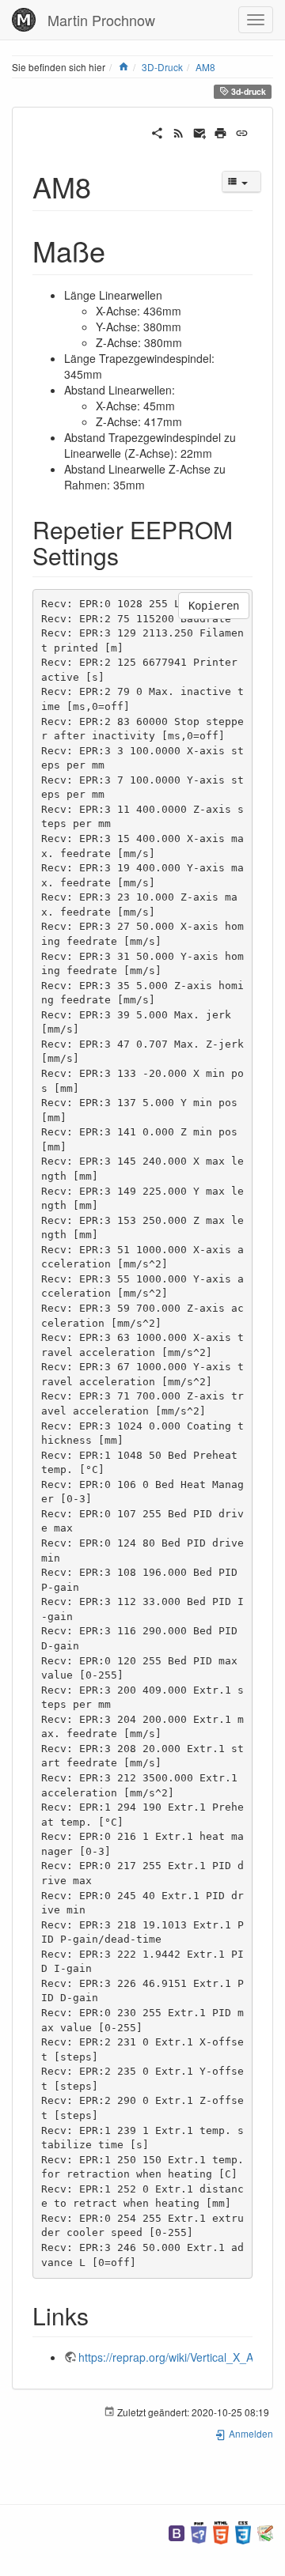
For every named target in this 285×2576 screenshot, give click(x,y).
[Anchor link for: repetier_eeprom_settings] (131, 555)
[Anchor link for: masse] (120, 250)
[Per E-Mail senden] (200, 131)
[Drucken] (220, 131)
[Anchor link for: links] (101, 2315)
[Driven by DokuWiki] (265, 2531)
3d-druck (247, 91)
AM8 (205, 67)
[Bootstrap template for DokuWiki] (177, 2531)
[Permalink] (242, 131)
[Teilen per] (157, 131)
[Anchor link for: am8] (106, 186)
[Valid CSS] (243, 2531)
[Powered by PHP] (199, 2531)
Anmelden (250, 2433)
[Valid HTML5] (221, 2531)
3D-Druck (162, 67)
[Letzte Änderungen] (179, 131)
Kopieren (214, 606)
